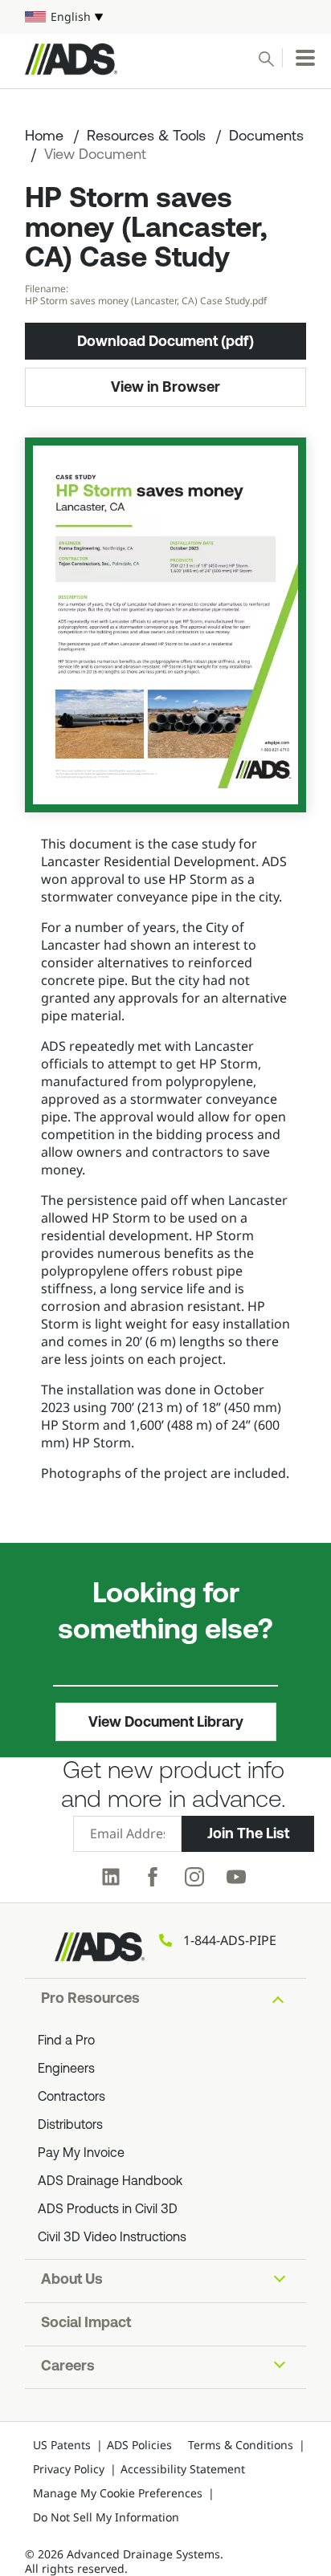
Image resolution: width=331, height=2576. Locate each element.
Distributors (70, 2126)
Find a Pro (66, 2041)
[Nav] (305, 58)
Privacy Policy (69, 2469)
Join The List (248, 1833)
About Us (72, 2281)
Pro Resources (90, 2000)
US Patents (62, 2445)
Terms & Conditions (241, 2445)
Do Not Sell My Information (106, 2517)
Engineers (66, 2069)
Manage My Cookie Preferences (118, 2493)
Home (44, 137)
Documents (266, 137)
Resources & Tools (146, 137)
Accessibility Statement (183, 2469)
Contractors (72, 2098)
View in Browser (165, 387)
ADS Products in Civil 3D (108, 2210)
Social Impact (86, 2324)
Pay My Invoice (81, 2154)
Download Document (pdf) (165, 341)
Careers (68, 2367)
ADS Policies (139, 2445)
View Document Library (166, 1722)
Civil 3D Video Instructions (112, 2238)
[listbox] (165, 17)
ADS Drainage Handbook (110, 2182)
